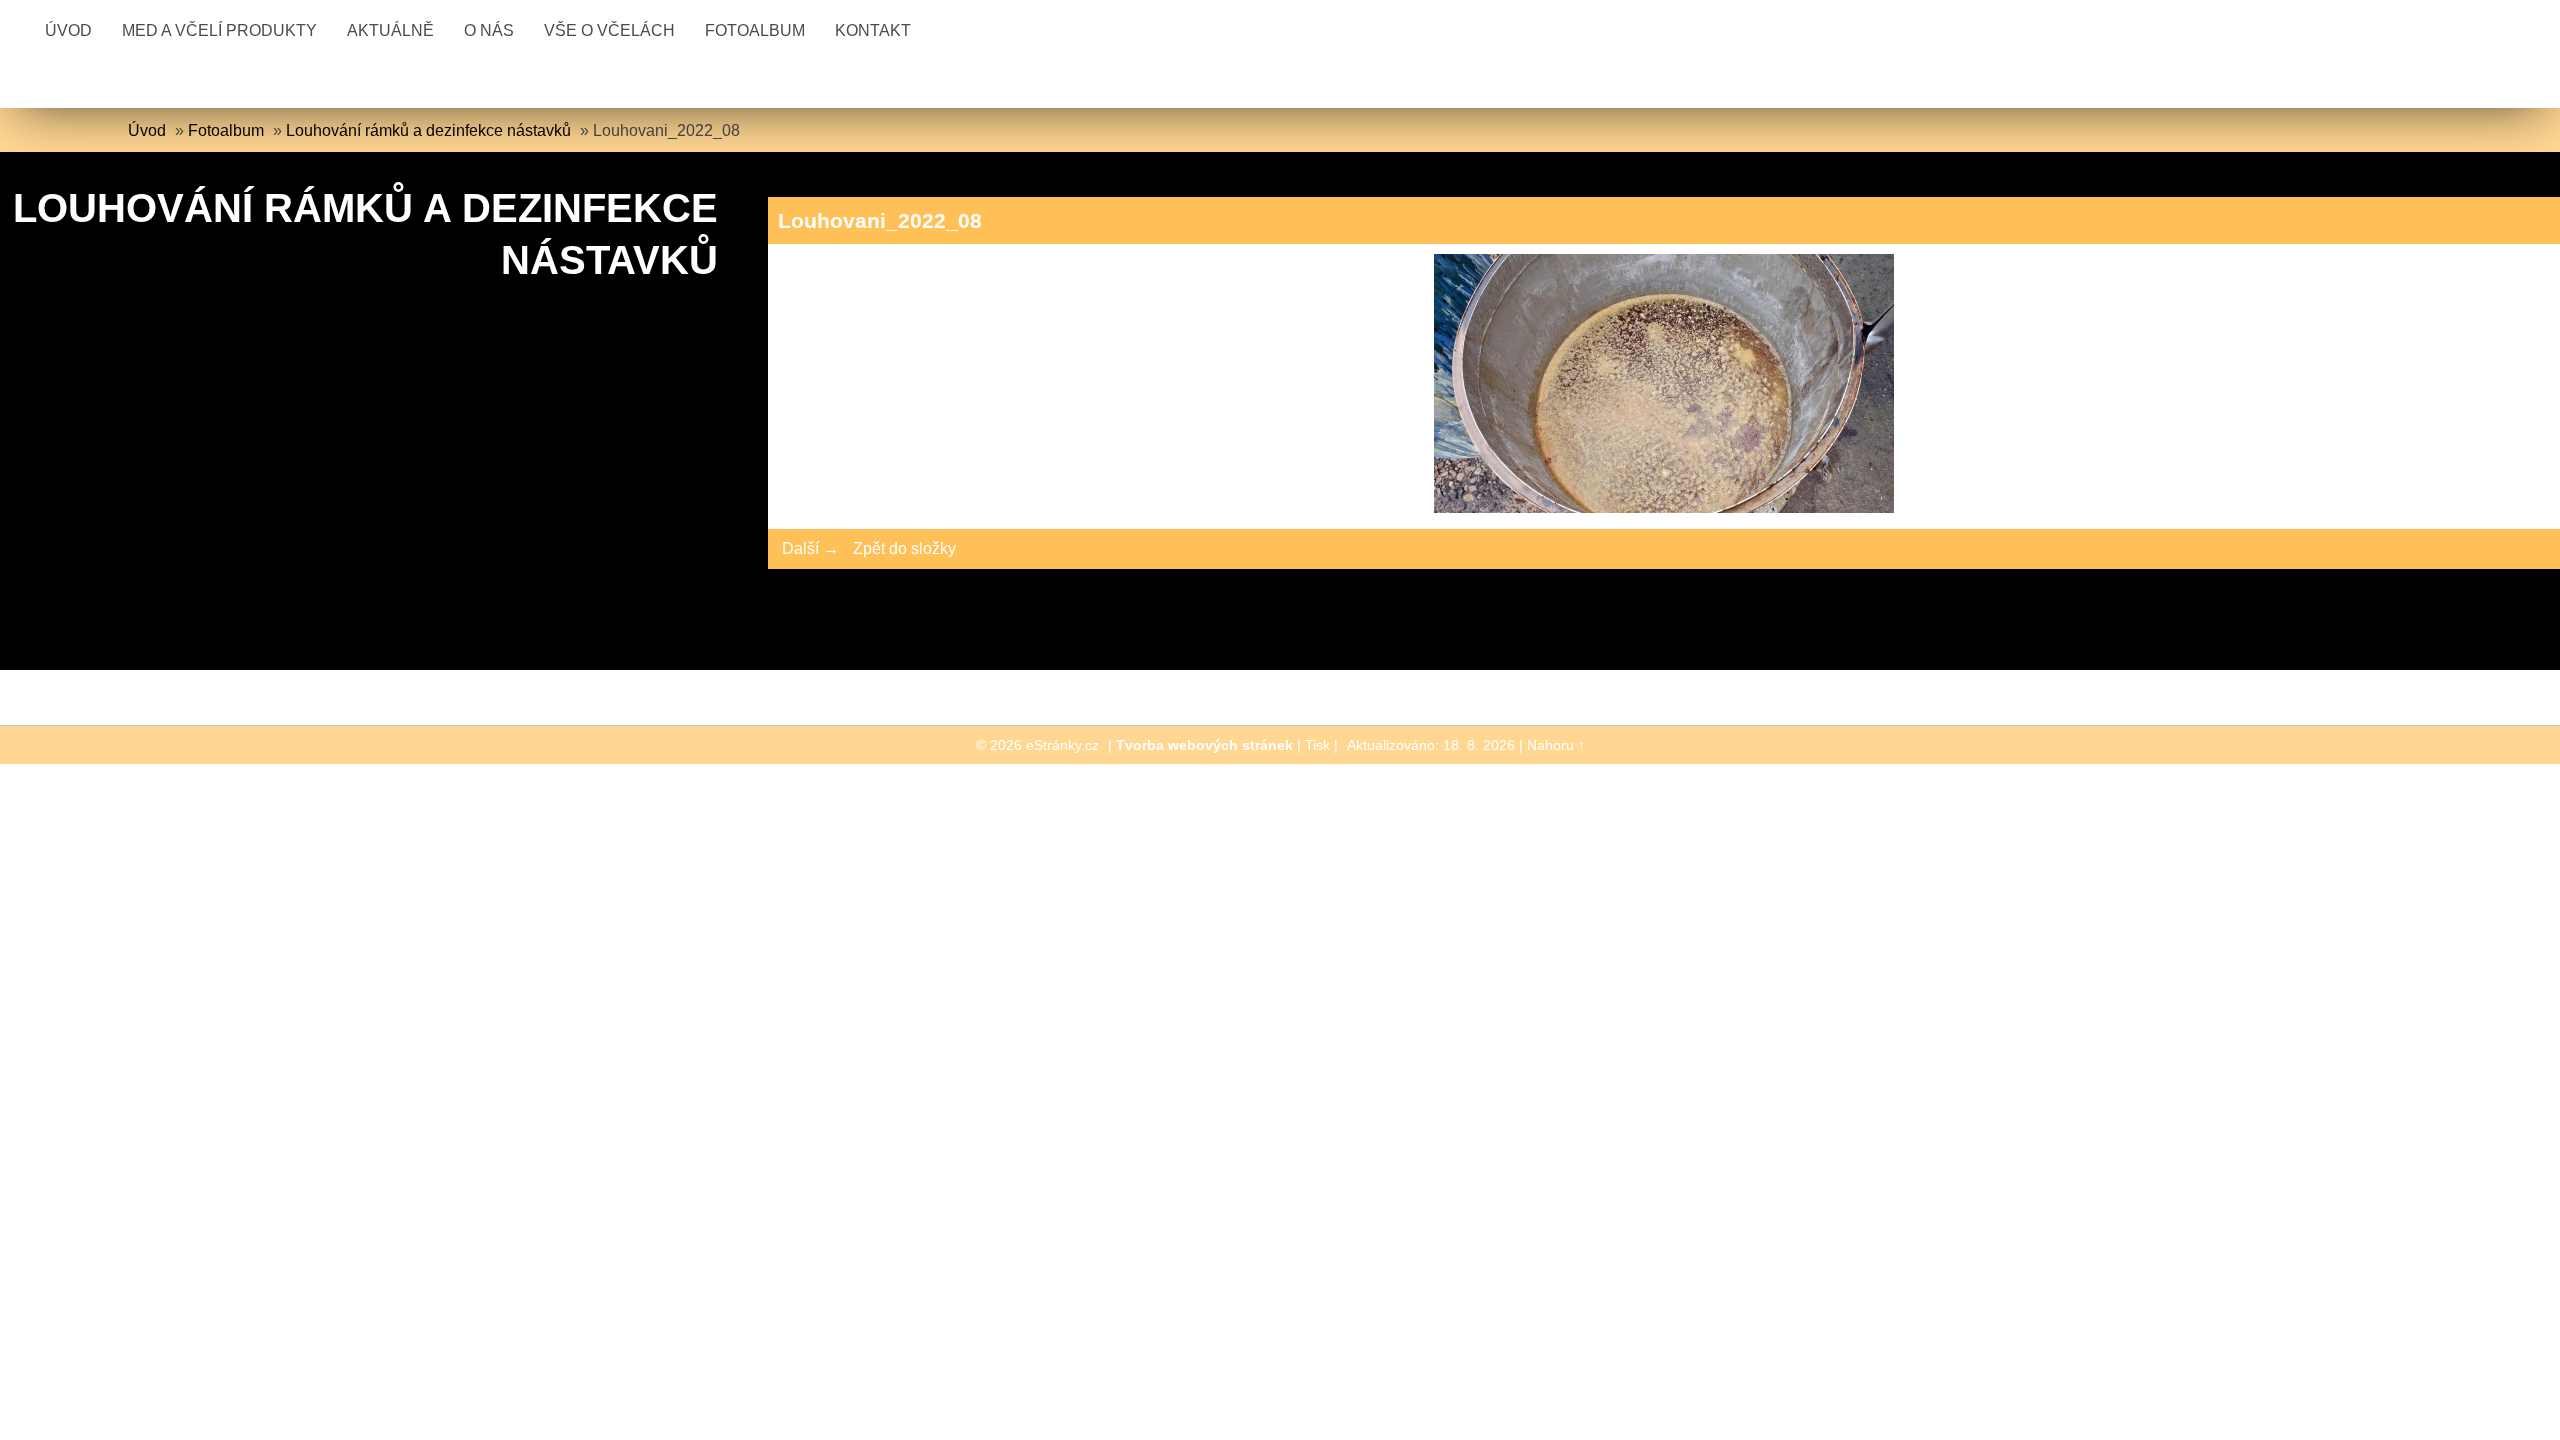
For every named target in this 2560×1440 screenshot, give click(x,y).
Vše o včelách (609, 30)
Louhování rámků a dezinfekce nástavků (428, 130)
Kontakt (873, 30)
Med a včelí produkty (219, 30)
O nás (489, 30)
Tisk (1317, 745)
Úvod (68, 30)
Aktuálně (390, 30)
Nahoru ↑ (1556, 745)
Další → (810, 548)
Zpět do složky (904, 548)
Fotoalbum (755, 30)
